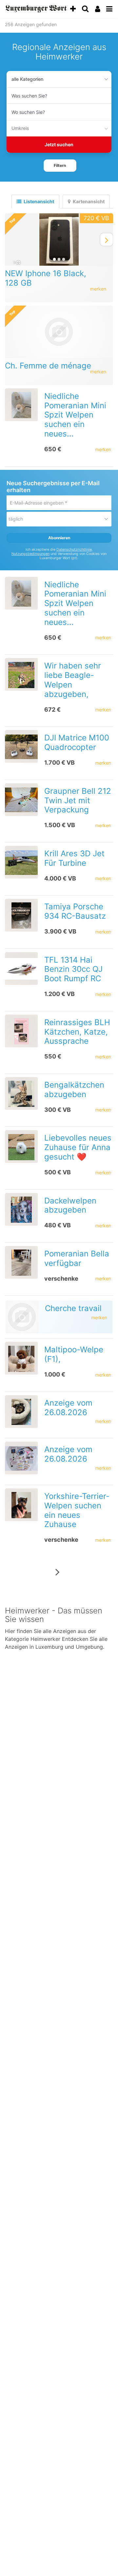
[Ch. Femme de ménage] (59, 332)
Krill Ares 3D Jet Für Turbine (74, 858)
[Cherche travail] (22, 1317)
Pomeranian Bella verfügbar (77, 1258)
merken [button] (98, 289)
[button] (60, 166)
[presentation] (110, 240)
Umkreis (20, 128)
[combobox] (59, 96)
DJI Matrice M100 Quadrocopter (77, 742)
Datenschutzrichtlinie (74, 550)
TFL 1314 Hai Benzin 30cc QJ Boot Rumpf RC (73, 969)
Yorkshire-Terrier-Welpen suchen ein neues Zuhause (77, 1510)
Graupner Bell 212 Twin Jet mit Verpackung (78, 800)
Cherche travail (73, 1308)
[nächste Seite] (58, 1572)
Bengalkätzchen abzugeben (74, 1090)
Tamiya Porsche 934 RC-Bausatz (75, 911)
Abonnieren (59, 538)
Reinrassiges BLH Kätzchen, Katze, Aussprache (77, 1032)
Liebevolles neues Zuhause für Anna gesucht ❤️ (78, 1147)
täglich (16, 519)
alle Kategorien (27, 79)
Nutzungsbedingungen (30, 554)
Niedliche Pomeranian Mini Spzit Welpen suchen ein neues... (75, 415)
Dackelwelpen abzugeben (70, 1205)
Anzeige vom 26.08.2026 (68, 1408)
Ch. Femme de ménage (48, 366)
